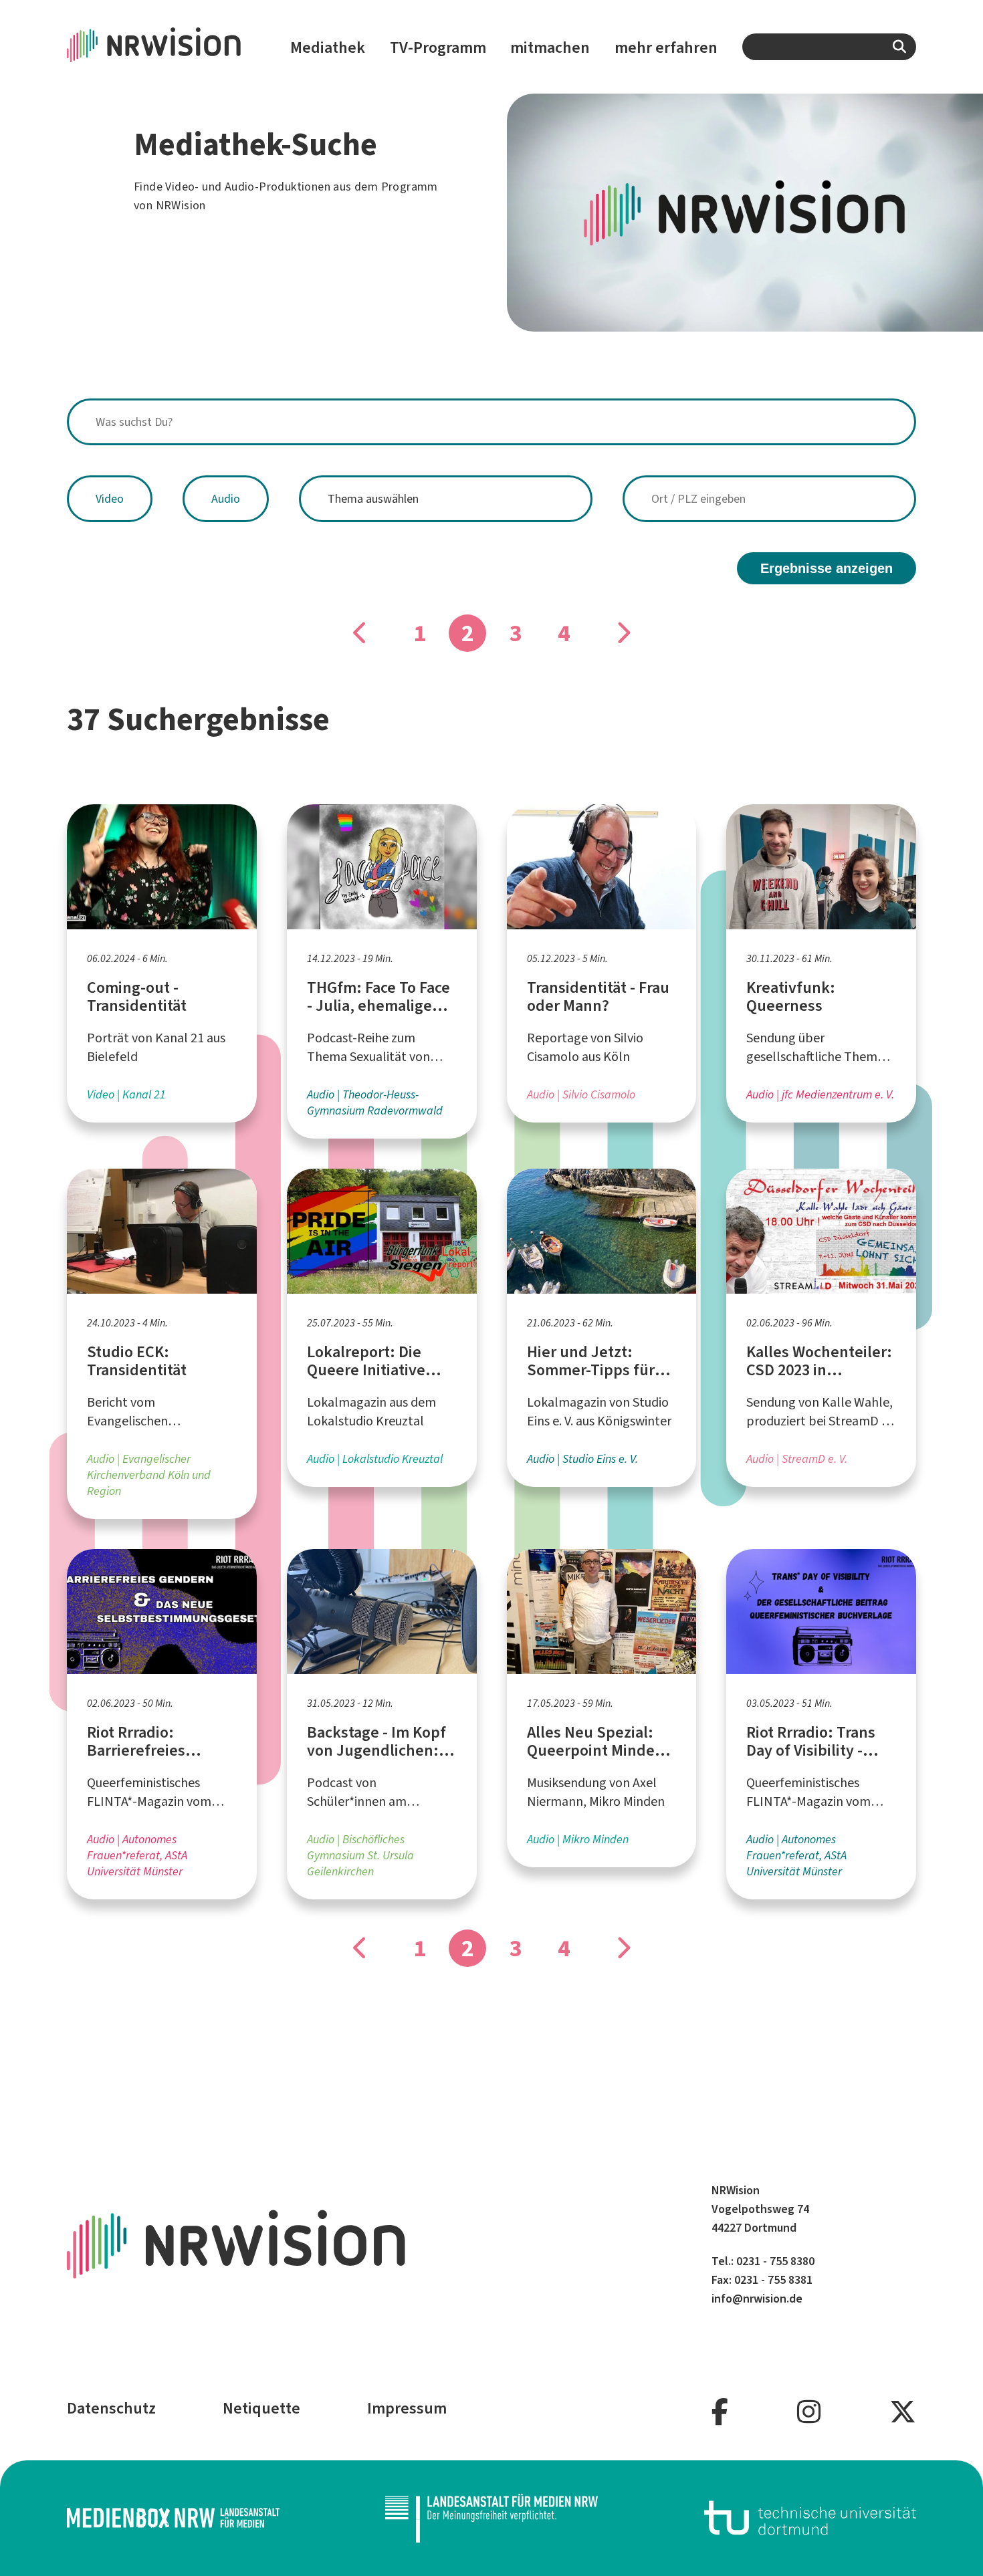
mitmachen (550, 47)
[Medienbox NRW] (173, 2518)
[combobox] (829, 47)
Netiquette (261, 2408)
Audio (226, 499)
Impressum (407, 2408)
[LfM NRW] (491, 2518)
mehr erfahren (666, 47)
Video (110, 499)
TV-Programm (438, 47)
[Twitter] (903, 2413)
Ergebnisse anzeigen (827, 568)
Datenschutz (111, 2408)
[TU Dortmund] (810, 2518)
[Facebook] (720, 2413)
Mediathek (328, 47)
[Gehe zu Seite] (360, 633)
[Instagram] (809, 2413)
